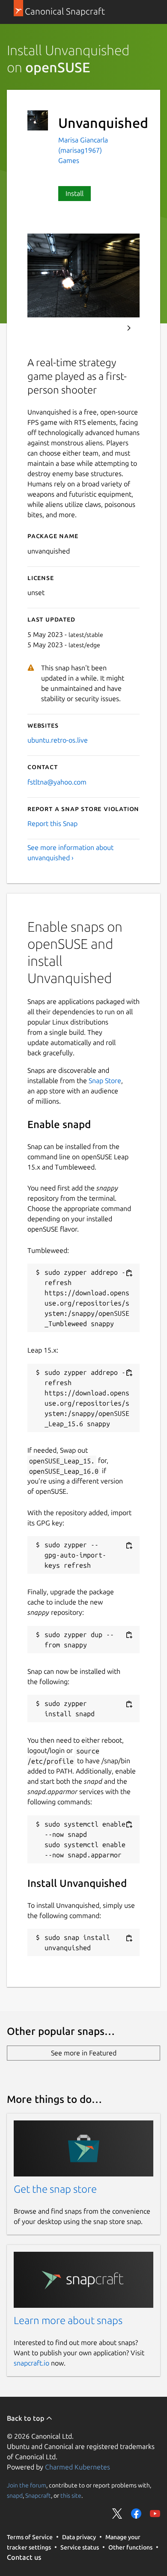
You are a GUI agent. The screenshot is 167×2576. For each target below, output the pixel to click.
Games (69, 160)
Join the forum (27, 2485)
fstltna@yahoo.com (57, 782)
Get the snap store (55, 2189)
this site (71, 2495)
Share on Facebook (136, 2514)
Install (75, 193)
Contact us (24, 2557)
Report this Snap (52, 823)
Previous (106, 328)
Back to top (26, 2418)
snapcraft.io (31, 2363)
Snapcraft (38, 2495)
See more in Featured (84, 2053)
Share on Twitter (117, 2514)
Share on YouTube (155, 2514)
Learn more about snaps (68, 2320)
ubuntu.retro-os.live (58, 740)
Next (129, 328)
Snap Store (105, 1081)
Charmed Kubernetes (78, 2467)
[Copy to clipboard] (129, 1273)
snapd (15, 2495)
